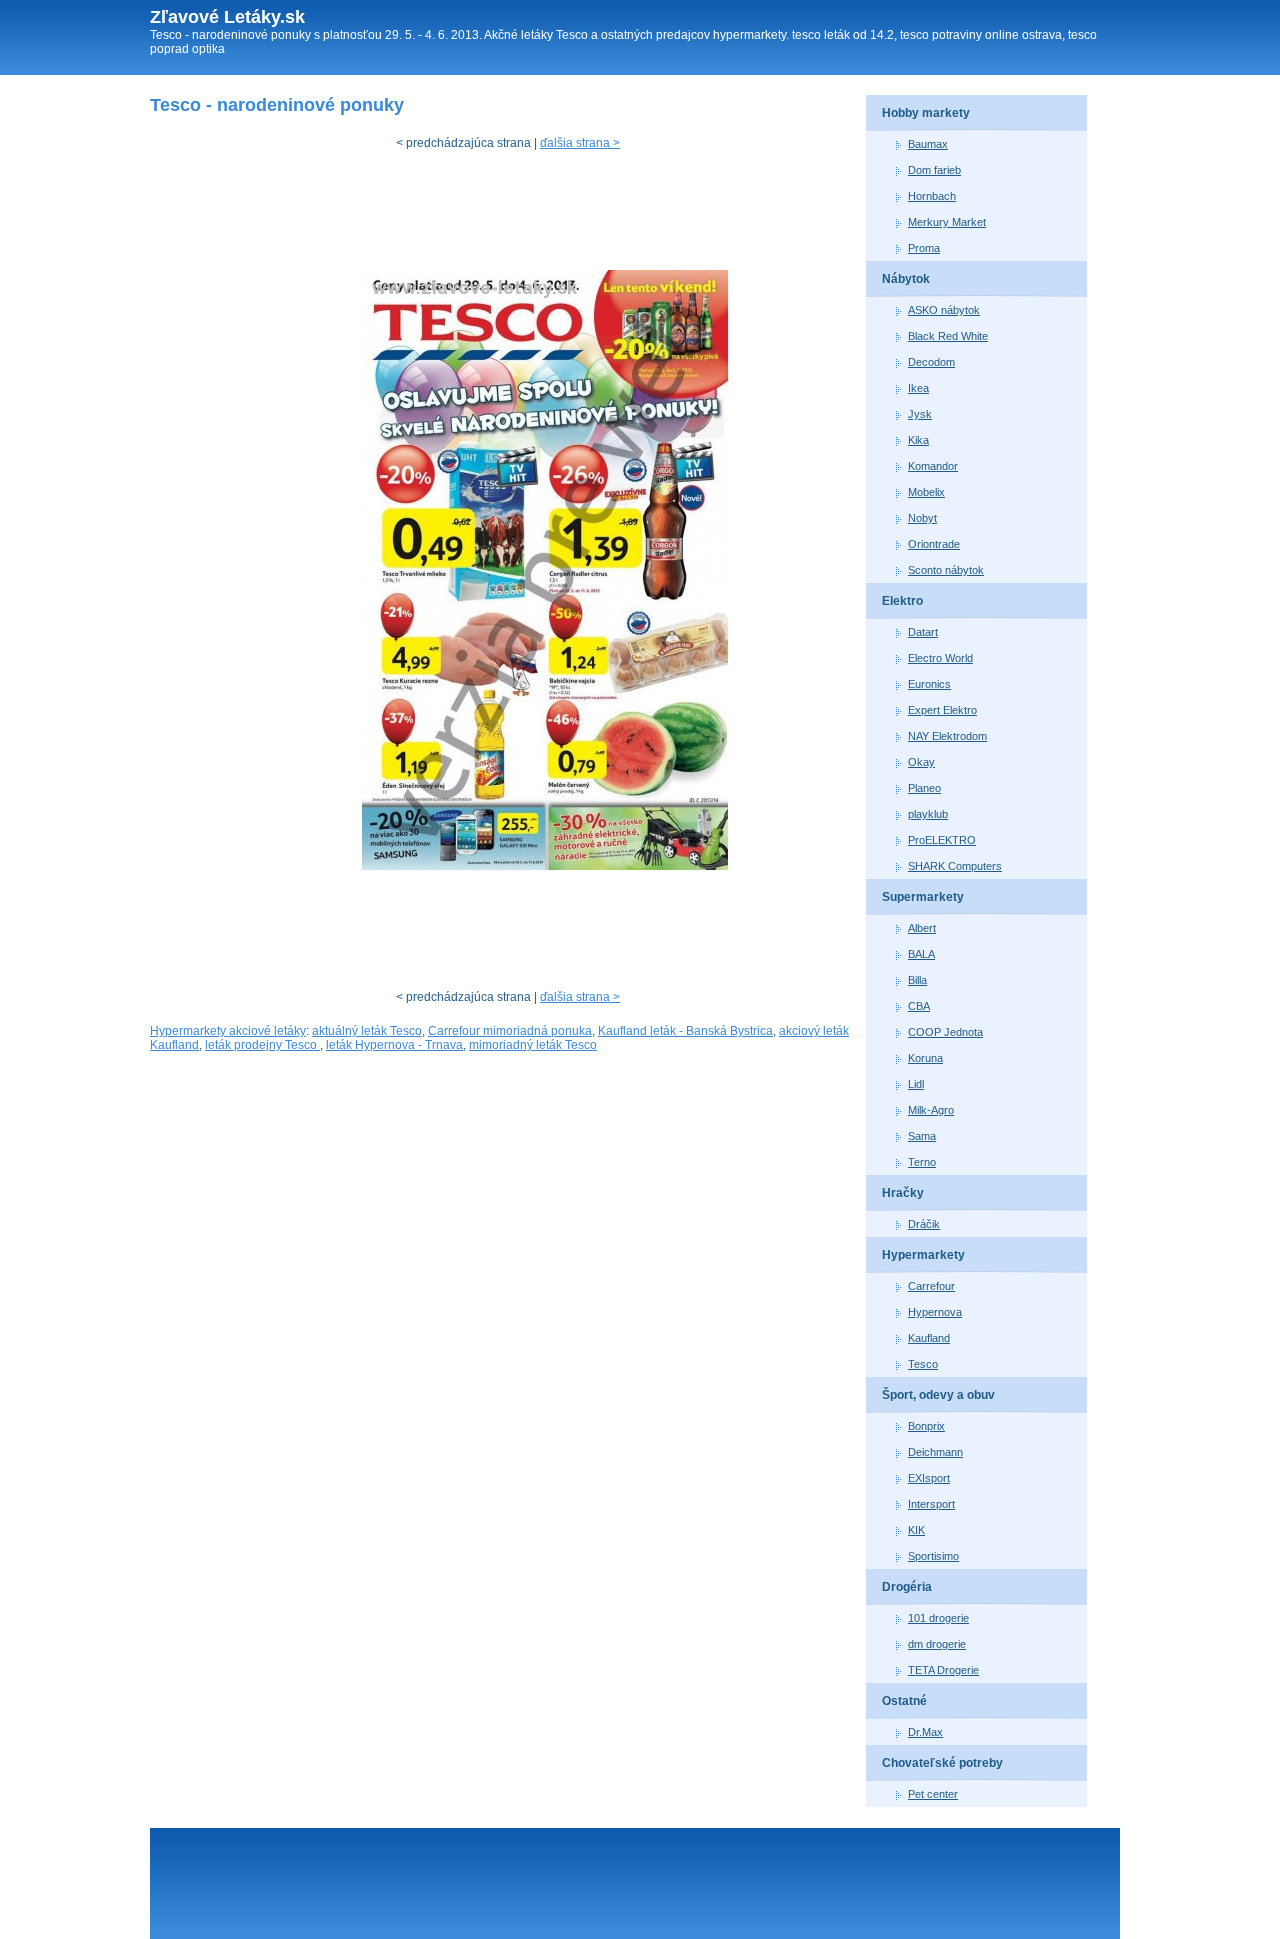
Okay (921, 762)
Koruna (925, 1058)
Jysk (920, 414)
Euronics (929, 684)
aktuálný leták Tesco (367, 1031)
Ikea (918, 388)
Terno (922, 1162)
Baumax (928, 144)
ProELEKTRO (942, 840)
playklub (928, 814)
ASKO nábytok (944, 310)
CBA (919, 1006)
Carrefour (931, 1286)
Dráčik (924, 1224)
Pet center (933, 1794)
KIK (916, 1530)
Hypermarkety (923, 1255)
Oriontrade (934, 544)
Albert (922, 928)
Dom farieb (934, 170)
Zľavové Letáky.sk (227, 17)
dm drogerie (937, 1644)
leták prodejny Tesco (262, 1045)
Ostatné (904, 1701)
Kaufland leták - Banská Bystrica (685, 1031)
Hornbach (932, 196)
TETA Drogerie (943, 1670)
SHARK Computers (955, 866)
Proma (924, 248)
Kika (918, 440)
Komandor (933, 466)
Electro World (940, 658)
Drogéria (907, 1587)
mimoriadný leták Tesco (533, 1045)
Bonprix (926, 1426)
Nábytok (906, 279)
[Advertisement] (514, 215)
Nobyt (922, 518)
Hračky (903, 1193)
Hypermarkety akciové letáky (228, 1031)
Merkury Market (947, 222)
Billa (917, 980)
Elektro (902, 601)
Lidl (916, 1084)
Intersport (931, 1504)
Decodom (931, 362)
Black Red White (948, 336)
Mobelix (926, 492)
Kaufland (929, 1338)
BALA (921, 954)
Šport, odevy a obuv (938, 1395)
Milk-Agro (931, 1110)
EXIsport (929, 1478)
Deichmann (935, 1452)
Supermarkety (923, 897)
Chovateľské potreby (942, 1763)
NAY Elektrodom (947, 736)
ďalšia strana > (580, 143)
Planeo (924, 788)
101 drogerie (938, 1618)
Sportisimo (933, 1556)
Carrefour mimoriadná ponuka (510, 1031)
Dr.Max (925, 1732)
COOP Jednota (945, 1032)
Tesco (923, 1364)
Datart (923, 632)
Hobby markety (926, 113)
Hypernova (935, 1312)
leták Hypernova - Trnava (394, 1045)
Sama (922, 1136)
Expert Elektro (942, 710)
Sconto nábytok (946, 570)
